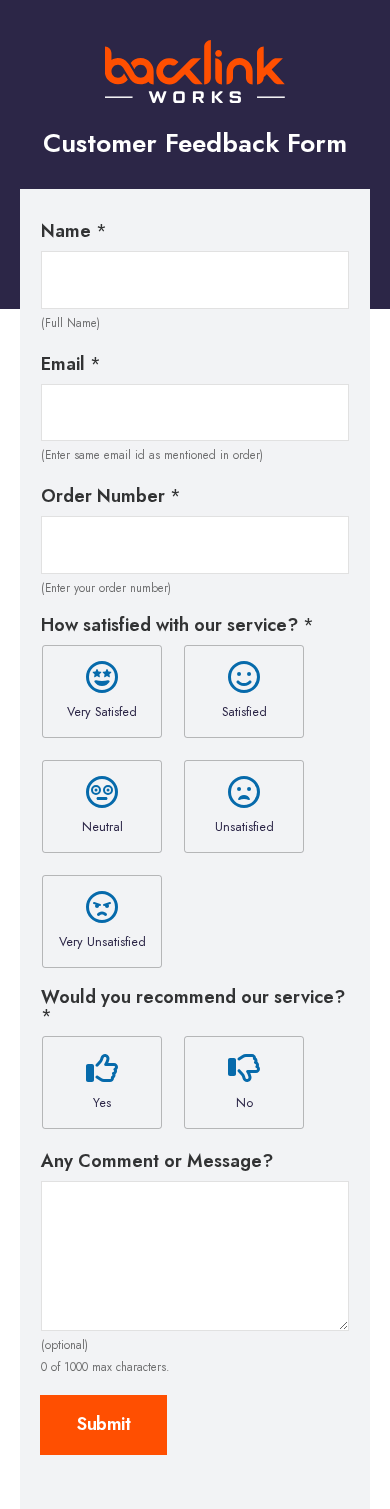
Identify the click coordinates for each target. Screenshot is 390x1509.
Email (71, 364)
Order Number (111, 496)
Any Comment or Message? (157, 1161)
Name (74, 231)
